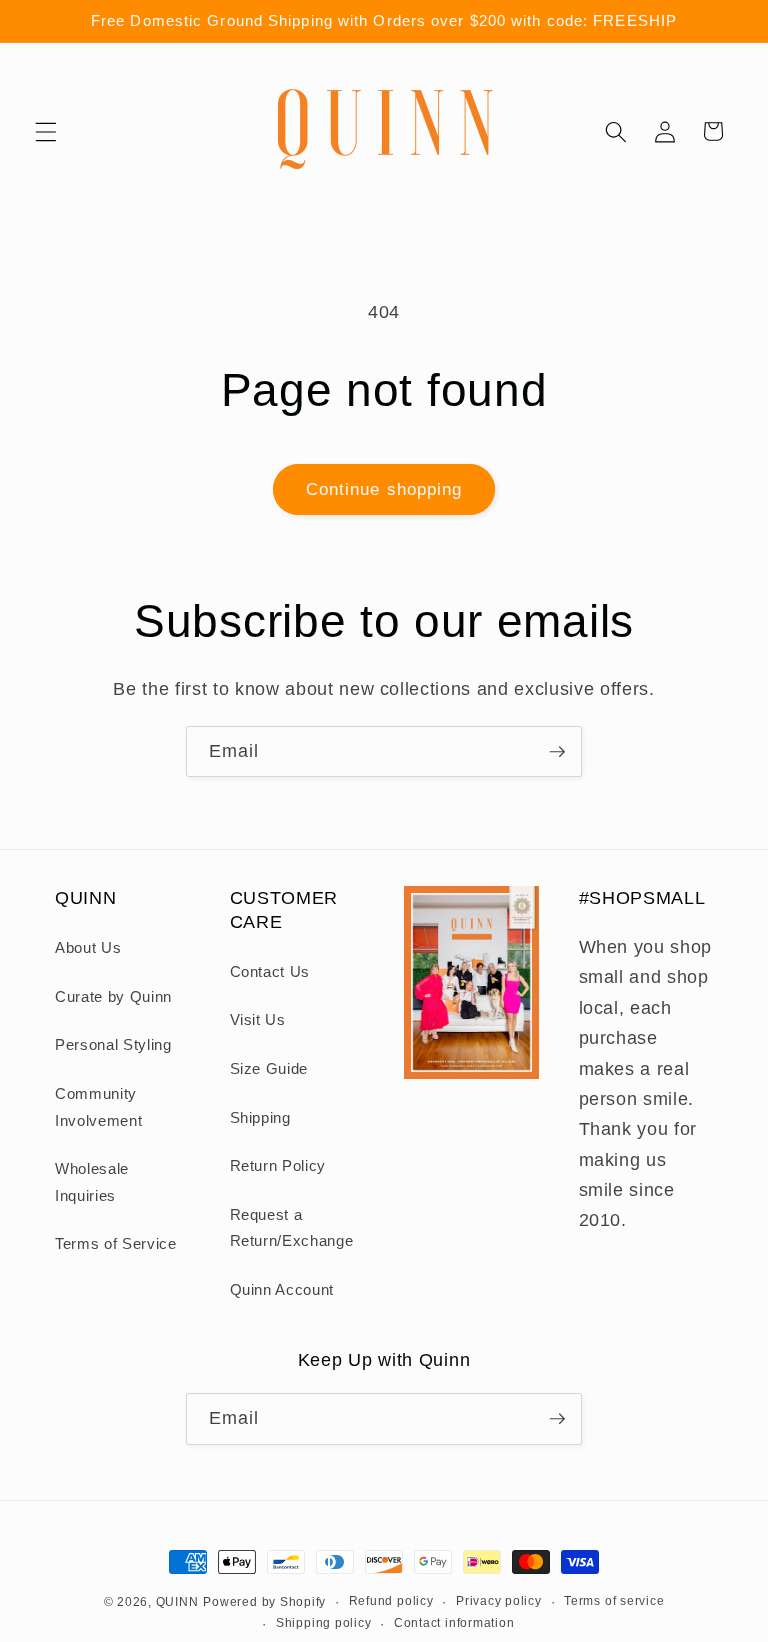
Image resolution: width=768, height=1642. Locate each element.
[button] (46, 131)
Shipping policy (324, 1623)
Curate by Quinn (113, 996)
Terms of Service (116, 1243)
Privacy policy (499, 1601)
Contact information (454, 1623)
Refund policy (391, 1601)
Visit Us (258, 1019)
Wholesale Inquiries (92, 1182)
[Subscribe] (557, 752)
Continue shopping (384, 489)
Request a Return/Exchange (292, 1228)
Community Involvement (98, 1107)
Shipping (260, 1117)
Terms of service (614, 1601)
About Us (88, 947)
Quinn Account (282, 1289)
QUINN (177, 1602)
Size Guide (269, 1068)
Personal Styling (113, 1044)
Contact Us (270, 971)
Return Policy (278, 1165)
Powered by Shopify (264, 1602)
